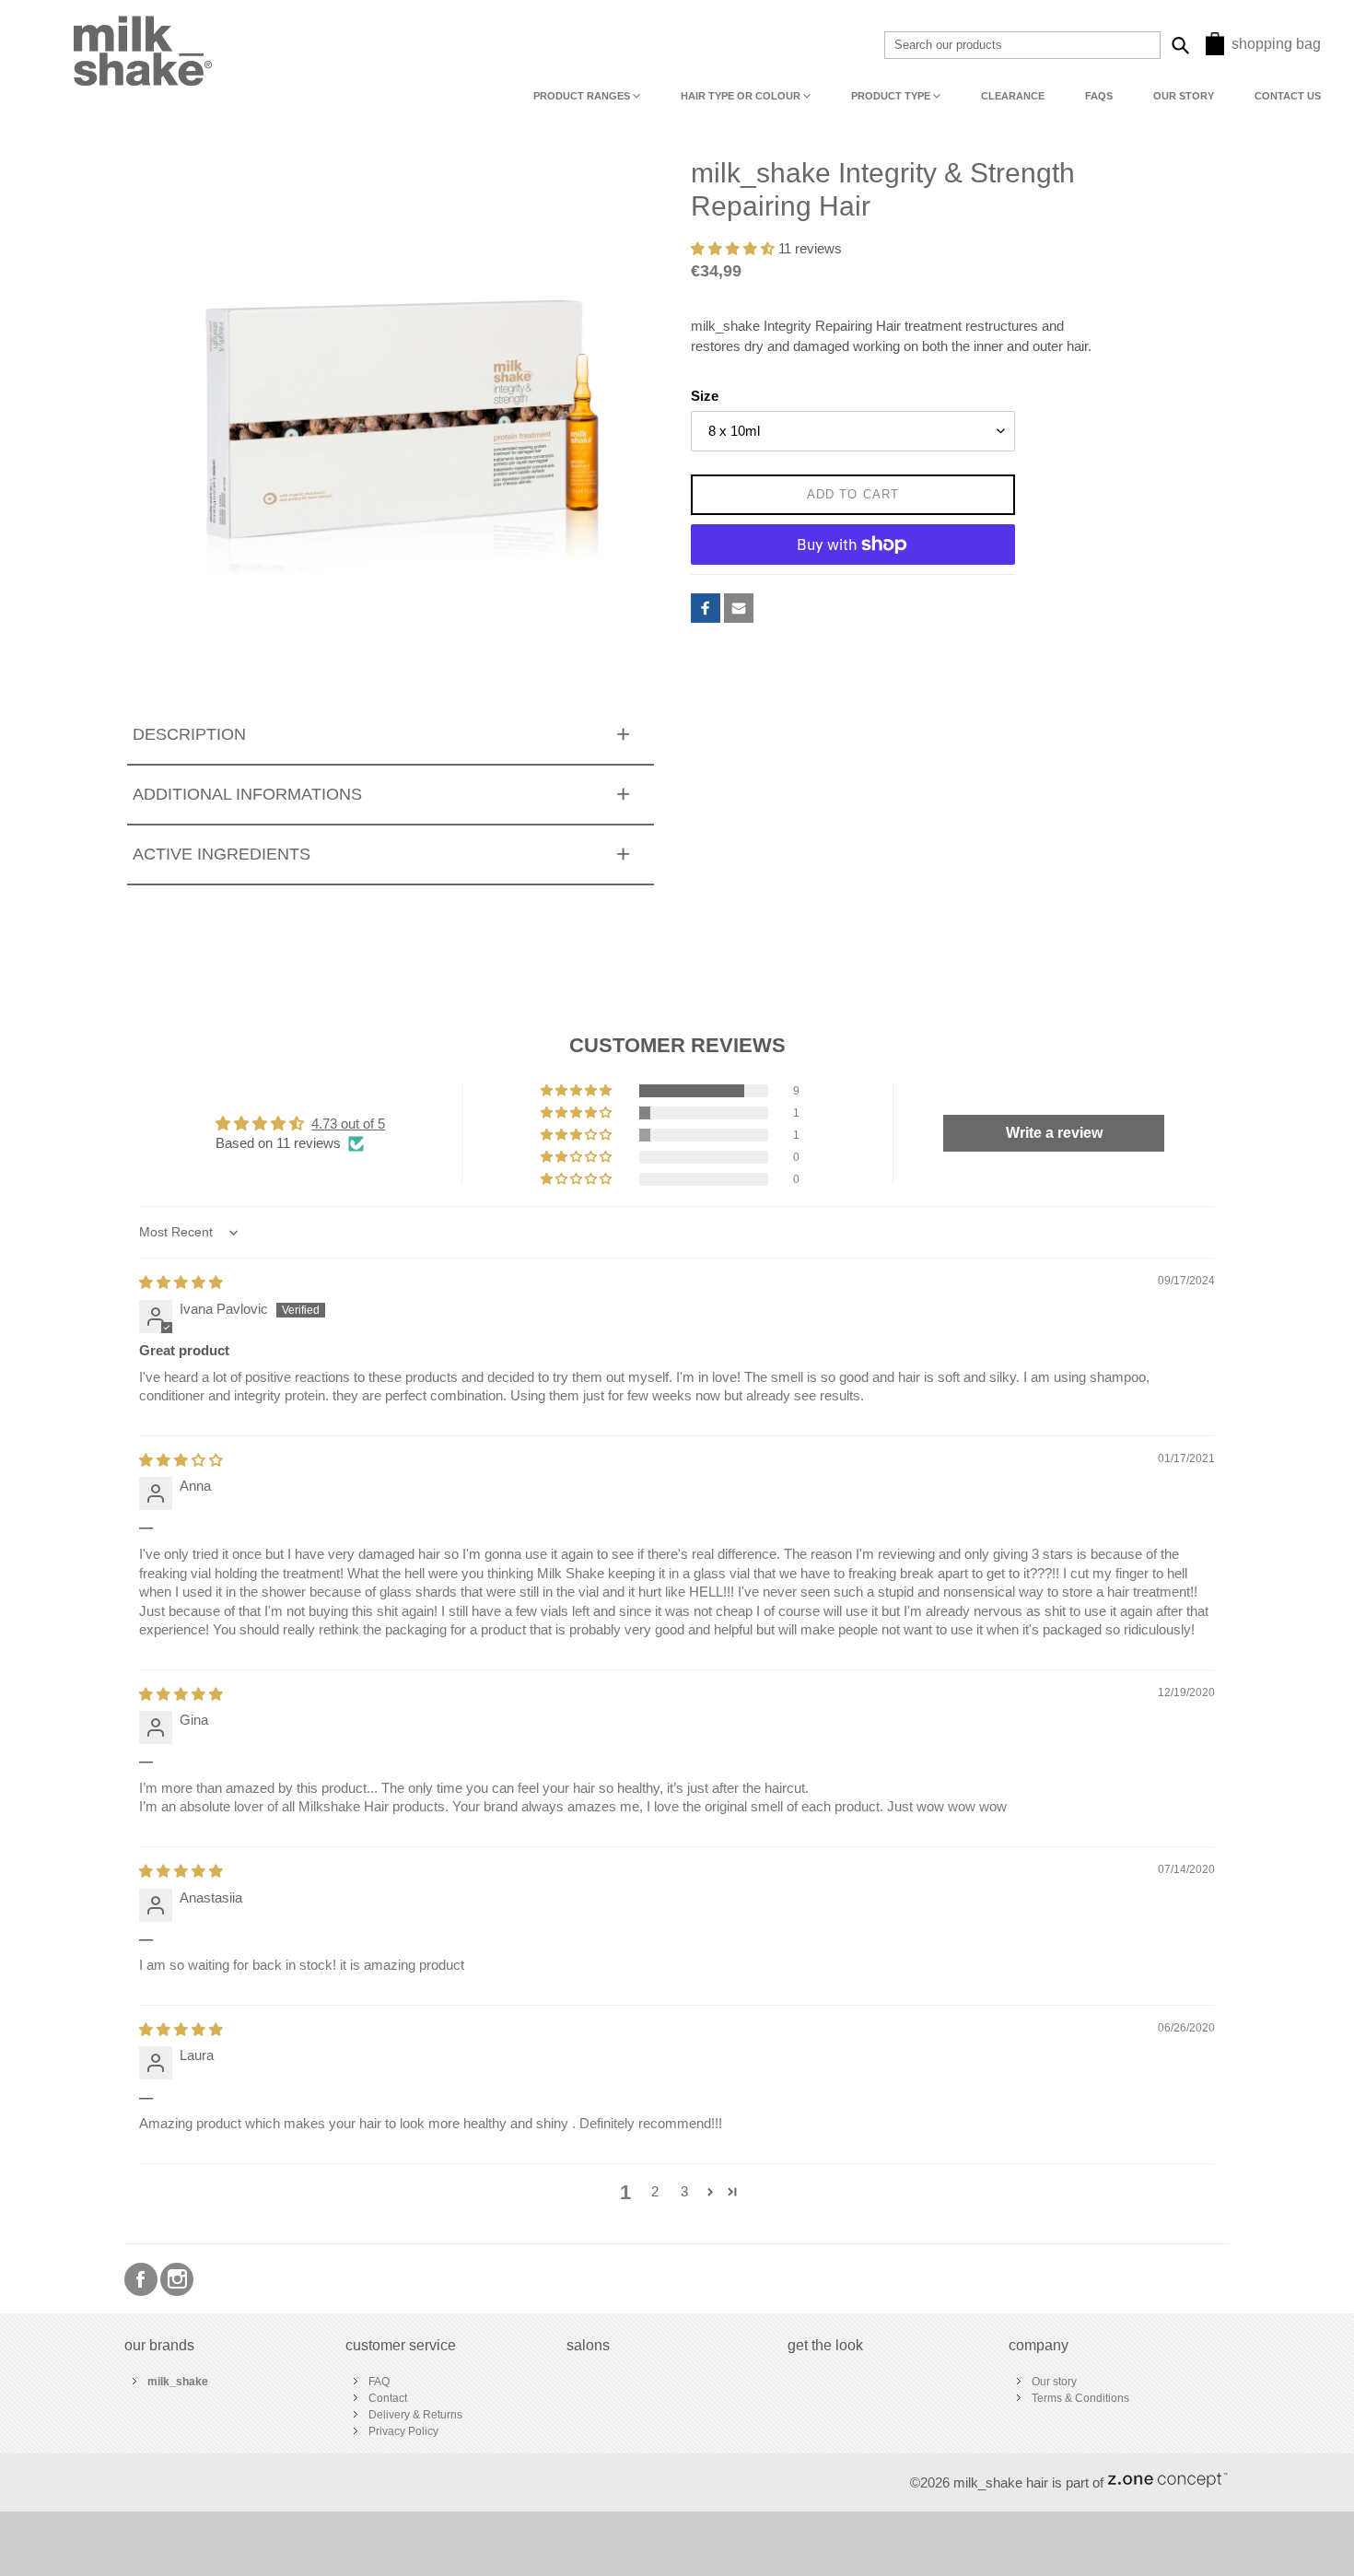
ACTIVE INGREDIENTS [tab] (222, 854)
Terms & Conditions (1080, 2398)
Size (705, 396)
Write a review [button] (1054, 1133)
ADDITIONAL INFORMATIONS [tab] (247, 794)
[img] (181, 1282)
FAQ (379, 2382)
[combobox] (1022, 45)
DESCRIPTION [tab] (189, 734)
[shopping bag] (1215, 50)
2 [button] (655, 2192)
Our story (1054, 2382)
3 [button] (684, 2192)
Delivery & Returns (415, 2415)
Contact (388, 2398)
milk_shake (178, 2382)
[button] (735, 249)
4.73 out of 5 (348, 1124)
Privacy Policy (403, 2431)
